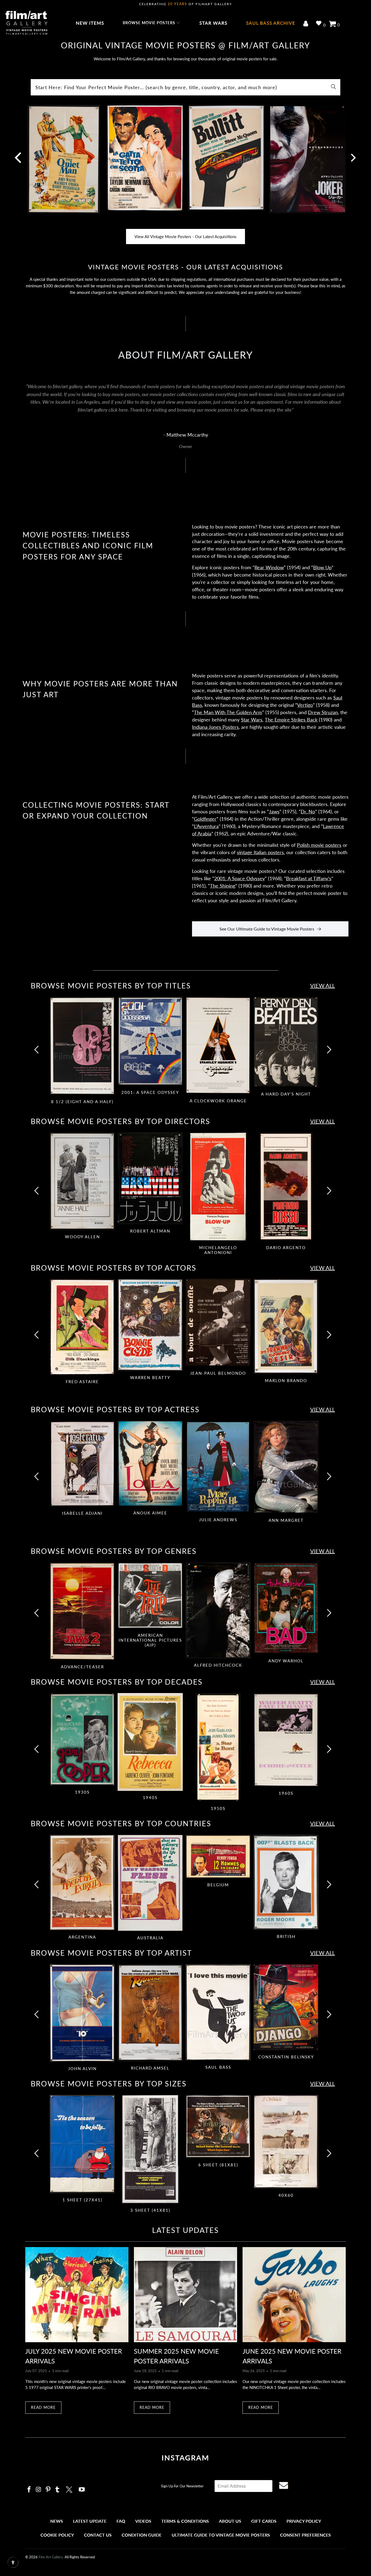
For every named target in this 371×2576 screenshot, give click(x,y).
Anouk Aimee (150, 1464)
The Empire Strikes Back (291, 720)
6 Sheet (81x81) (218, 2127)
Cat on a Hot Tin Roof (145, 161)
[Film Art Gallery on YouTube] (82, 2490)
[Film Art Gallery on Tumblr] (58, 2490)
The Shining (223, 886)
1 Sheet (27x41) (82, 2144)
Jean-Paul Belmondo (218, 1323)
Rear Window (269, 567)
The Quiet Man (64, 161)
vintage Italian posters (260, 852)
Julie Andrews (218, 1467)
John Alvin (82, 2013)
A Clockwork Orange (218, 1046)
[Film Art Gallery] (26, 23)
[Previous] (37, 1053)
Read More (43, 2407)
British (286, 1882)
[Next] (353, 161)
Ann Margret (286, 1467)
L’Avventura (206, 826)
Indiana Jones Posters (215, 727)
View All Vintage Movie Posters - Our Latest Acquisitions (185, 237)
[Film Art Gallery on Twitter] (70, 2489)
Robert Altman (150, 1178)
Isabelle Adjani (82, 1464)
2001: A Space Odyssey (240, 878)
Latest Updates (185, 2230)
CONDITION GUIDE (142, 2535)
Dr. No (308, 811)
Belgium (218, 1856)
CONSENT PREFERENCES (305, 2535)
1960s (286, 1740)
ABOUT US (230, 2521)
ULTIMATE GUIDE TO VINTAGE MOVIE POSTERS (221, 2535)
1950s (218, 1747)
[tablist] (185, 1053)
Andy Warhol (286, 1608)
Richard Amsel (150, 2013)
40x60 (286, 2142)
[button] (152, 23)
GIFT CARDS (264, 2521)
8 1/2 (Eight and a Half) (82, 1046)
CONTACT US (98, 2535)
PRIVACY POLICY (304, 2521)
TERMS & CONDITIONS (185, 2521)
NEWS (57, 2521)
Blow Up (322, 567)
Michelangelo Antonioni (218, 1187)
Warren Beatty (150, 1325)
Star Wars (252, 720)
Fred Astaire (82, 1327)
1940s (150, 1742)
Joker (308, 161)
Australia (150, 1883)
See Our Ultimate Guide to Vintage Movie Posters (267, 929)
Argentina (82, 1883)
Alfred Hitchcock (218, 1610)
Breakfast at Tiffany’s (309, 878)
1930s (82, 1739)
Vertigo (305, 705)
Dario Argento (286, 1187)
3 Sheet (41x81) (150, 2149)
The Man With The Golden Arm (228, 712)
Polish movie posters (319, 845)
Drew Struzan (323, 712)
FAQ (121, 2521)
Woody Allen (82, 1181)
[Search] (334, 87)
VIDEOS (143, 2521)
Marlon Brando (286, 1326)
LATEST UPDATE (90, 2521)
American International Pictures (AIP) (150, 1595)
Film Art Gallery (51, 2557)
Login (307, 24)
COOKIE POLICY (57, 2535)
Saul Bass (218, 2012)
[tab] (82, 1051)
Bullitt (226, 161)
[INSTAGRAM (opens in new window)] (29, 2490)
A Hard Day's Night (286, 1042)
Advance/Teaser (82, 1611)
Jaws (274, 811)
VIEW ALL (323, 985)
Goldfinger (205, 819)
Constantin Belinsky (286, 2007)
